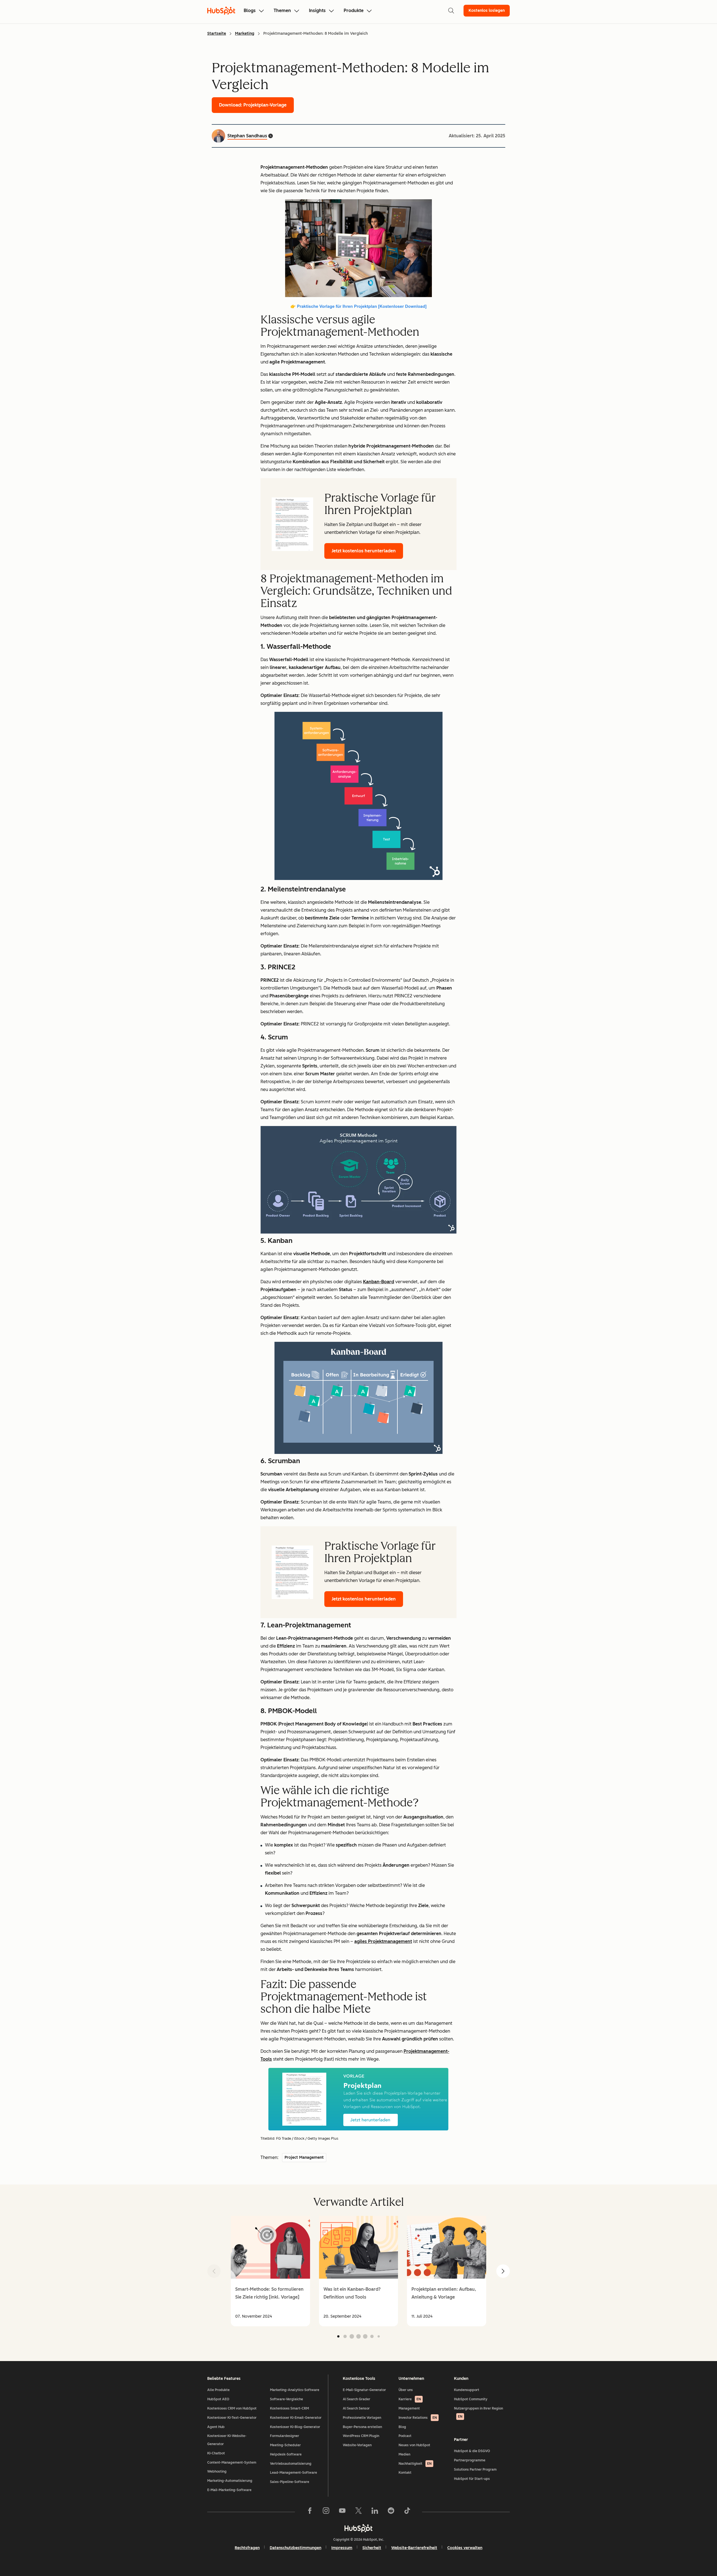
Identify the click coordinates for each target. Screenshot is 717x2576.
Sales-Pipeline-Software (290, 2482)
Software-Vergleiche (287, 2399)
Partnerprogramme (470, 2460)
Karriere (410, 2399)
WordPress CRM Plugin (361, 2436)
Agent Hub (216, 2427)
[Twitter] (358, 2512)
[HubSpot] (358, 2528)
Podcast (405, 2436)
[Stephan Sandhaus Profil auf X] (271, 136)
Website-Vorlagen (357, 2445)
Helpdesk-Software (286, 2454)
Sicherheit (372, 2548)
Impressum (342, 2548)
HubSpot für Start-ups (472, 2479)
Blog (402, 2427)
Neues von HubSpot (414, 2445)
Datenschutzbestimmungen (295, 2548)
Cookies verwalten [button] (465, 2548)
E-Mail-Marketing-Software (229, 2490)
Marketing (245, 33)
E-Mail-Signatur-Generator (364, 2390)
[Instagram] (326, 2512)
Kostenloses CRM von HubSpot (232, 2408)
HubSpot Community (471, 2399)
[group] (270, 2271)
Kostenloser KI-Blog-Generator (295, 2427)
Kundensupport (467, 2390)
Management (409, 2408)
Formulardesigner (285, 2436)
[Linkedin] (375, 2512)
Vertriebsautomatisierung (291, 2464)
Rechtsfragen (247, 2548)
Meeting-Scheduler (285, 2445)
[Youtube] (342, 2512)
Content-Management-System (232, 2463)
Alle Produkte (218, 2390)
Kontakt (405, 2473)
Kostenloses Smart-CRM (289, 2408)
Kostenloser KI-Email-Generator (296, 2418)
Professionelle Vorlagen (362, 2418)
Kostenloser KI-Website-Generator (227, 2440)
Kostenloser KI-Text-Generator (232, 2418)
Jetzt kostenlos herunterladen (364, 551)
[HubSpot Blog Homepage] (221, 11)
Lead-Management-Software (294, 2473)
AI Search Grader (357, 2399)
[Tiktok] (407, 2512)
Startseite (217, 33)
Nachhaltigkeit (415, 2464)
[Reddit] (391, 2512)
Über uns (406, 2390)
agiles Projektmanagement (383, 1941)
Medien (404, 2454)
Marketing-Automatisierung (230, 2481)
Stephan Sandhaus (247, 136)
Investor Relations (418, 2418)
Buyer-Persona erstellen (362, 2427)
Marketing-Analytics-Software (295, 2390)
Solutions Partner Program (475, 2470)
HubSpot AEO (218, 2399)
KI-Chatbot (216, 2453)
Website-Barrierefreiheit (414, 2548)
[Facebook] (310, 2512)
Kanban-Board (379, 1282)
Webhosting (217, 2471)
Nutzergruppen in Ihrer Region (479, 2412)
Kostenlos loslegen (487, 11)
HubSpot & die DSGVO (472, 2451)
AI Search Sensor (356, 2408)
